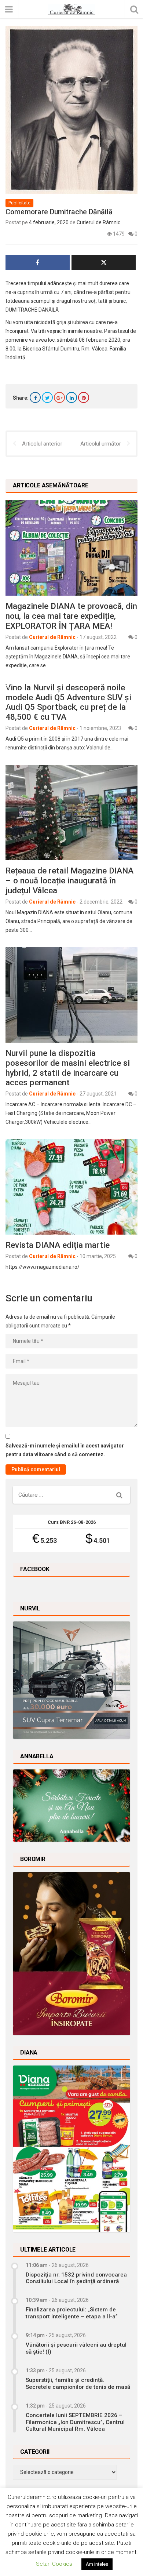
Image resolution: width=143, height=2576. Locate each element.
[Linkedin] (71, 397)
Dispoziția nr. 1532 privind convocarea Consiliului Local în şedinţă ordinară (76, 2278)
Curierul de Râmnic (98, 222)
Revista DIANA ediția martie (58, 1245)
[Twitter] (47, 397)
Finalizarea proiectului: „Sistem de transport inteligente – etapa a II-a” (72, 2313)
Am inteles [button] (97, 2564)
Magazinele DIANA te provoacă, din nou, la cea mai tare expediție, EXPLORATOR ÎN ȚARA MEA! (71, 616)
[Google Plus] (59, 397)
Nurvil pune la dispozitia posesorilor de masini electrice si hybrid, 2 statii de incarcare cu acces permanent (68, 1068)
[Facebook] (35, 397)
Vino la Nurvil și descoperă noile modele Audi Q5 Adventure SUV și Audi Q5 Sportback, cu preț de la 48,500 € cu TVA (68, 702)
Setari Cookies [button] (54, 2564)
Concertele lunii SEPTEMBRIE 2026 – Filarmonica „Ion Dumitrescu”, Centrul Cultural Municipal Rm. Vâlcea (75, 2422)
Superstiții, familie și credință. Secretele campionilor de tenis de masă (78, 2383)
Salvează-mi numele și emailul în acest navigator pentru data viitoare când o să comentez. (65, 1450)
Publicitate (19, 203)
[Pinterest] (84, 397)
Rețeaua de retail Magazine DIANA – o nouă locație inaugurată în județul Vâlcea (69, 880)
